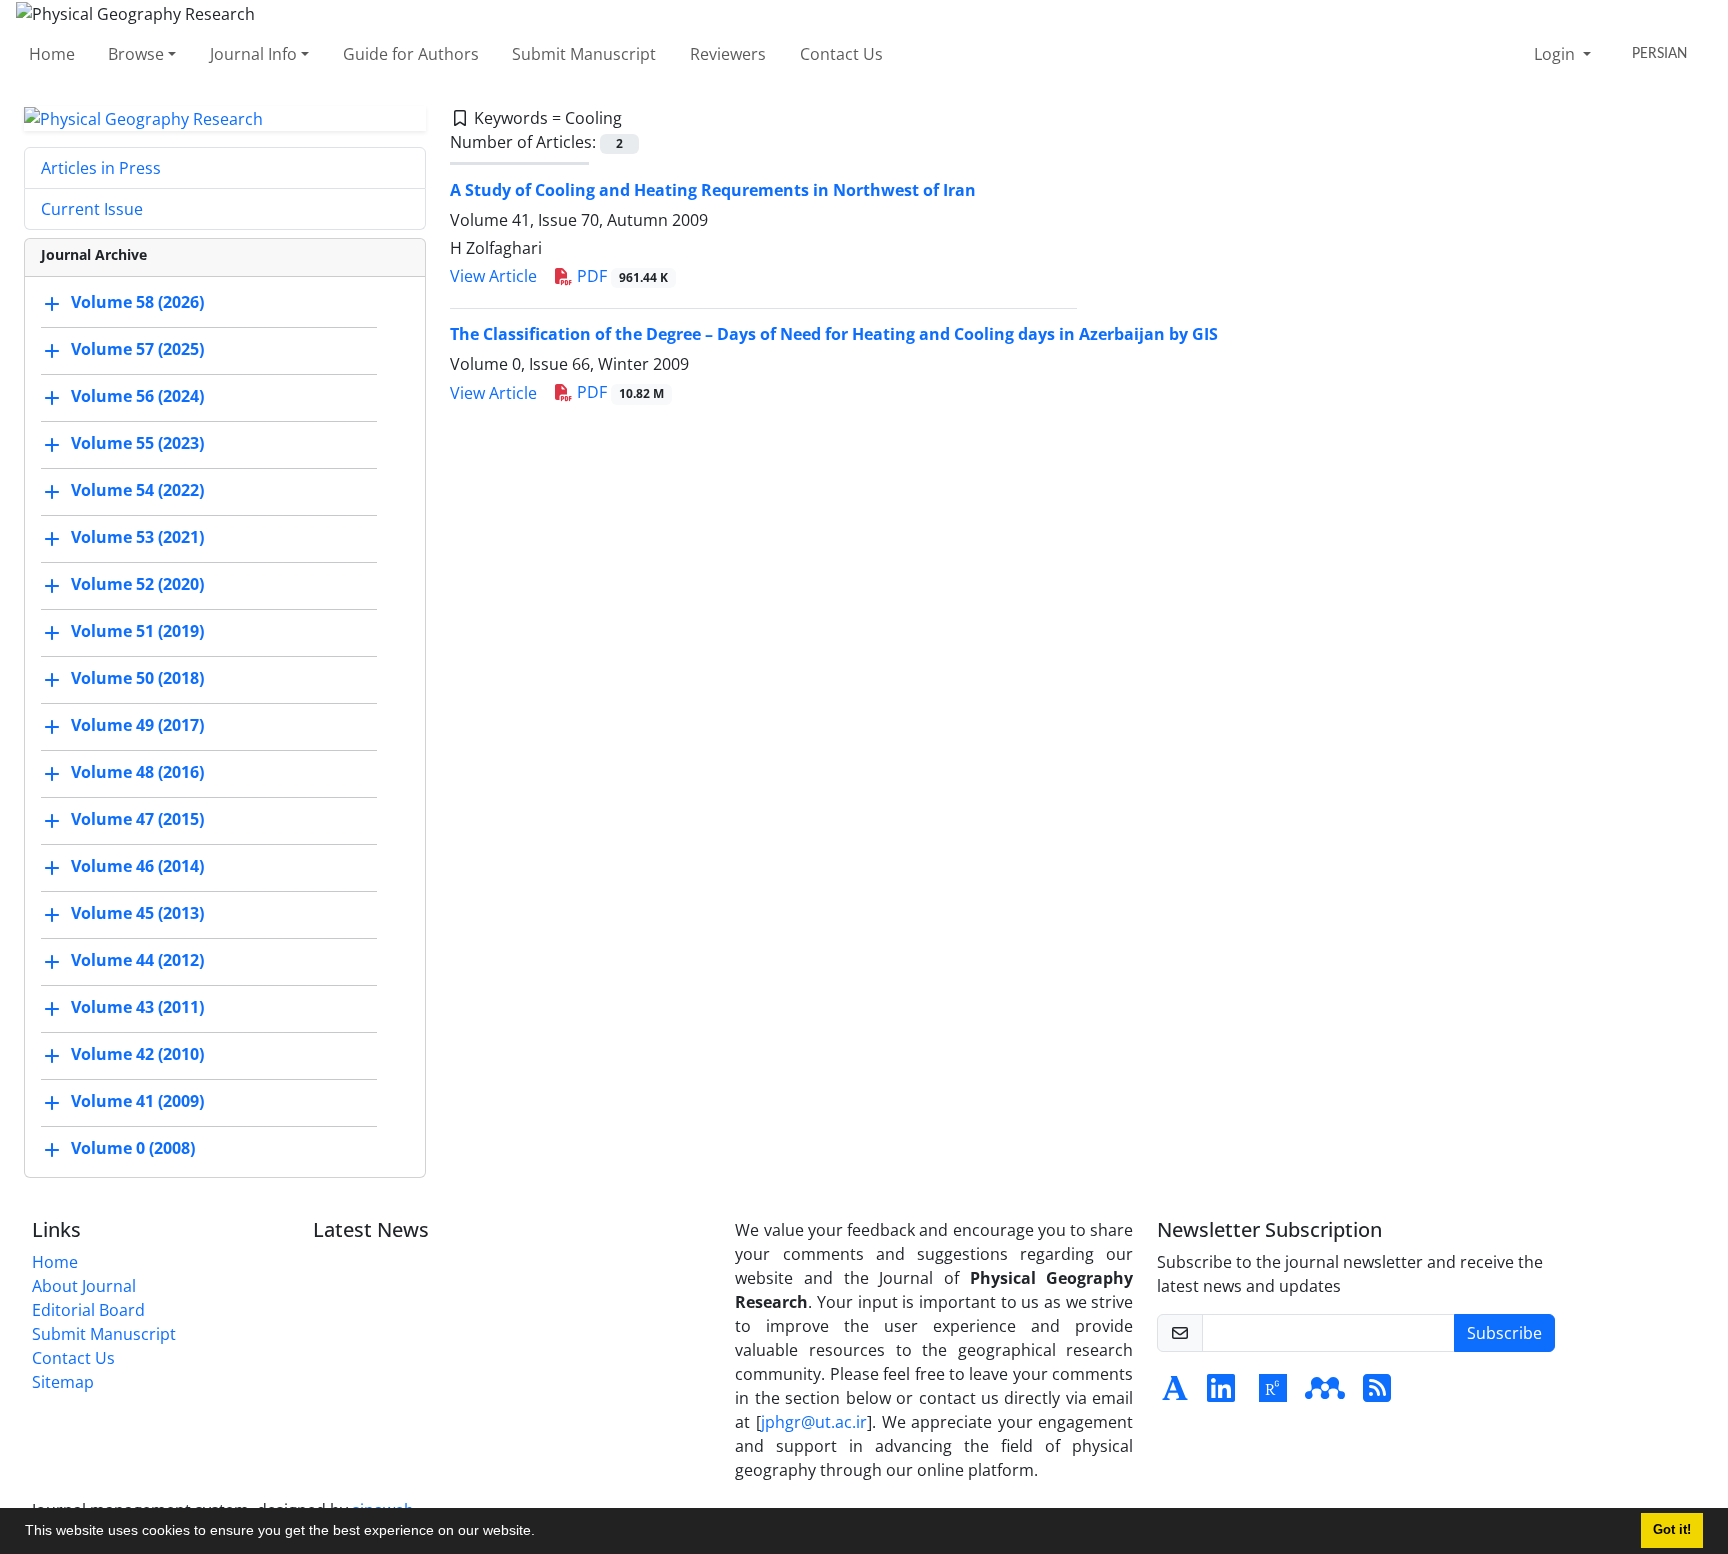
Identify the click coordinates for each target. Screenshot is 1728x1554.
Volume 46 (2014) (137, 867)
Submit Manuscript (584, 54)
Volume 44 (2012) (137, 961)
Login (1556, 54)
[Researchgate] (1273, 1394)
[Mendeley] (1325, 1394)
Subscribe (1504, 1333)
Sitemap (63, 1382)
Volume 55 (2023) (137, 444)
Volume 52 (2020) (137, 585)
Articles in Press (101, 168)
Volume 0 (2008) (133, 1149)
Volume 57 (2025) (137, 350)
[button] (542, 1533)
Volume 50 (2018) (137, 679)
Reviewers (728, 54)
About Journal (84, 1286)
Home (52, 54)
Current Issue (92, 209)
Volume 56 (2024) (137, 397)
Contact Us (841, 54)
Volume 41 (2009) (137, 1102)
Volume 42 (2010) (137, 1055)
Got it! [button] (1672, 1530)
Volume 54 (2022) (137, 491)
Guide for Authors (411, 54)
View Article (493, 276)
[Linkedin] (1221, 1394)
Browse (136, 54)
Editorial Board (88, 1310)
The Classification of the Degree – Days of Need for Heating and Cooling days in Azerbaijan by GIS (834, 334)
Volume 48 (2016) (137, 773)
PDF (620, 276)
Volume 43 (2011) (137, 1008)
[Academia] (1175, 1394)
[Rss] (1377, 1394)
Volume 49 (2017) (137, 726)
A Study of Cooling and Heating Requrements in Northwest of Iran (713, 190)
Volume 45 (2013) (137, 914)
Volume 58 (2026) (137, 303)
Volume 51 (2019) (137, 632)
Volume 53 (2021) (137, 538)
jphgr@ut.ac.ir (814, 1422)
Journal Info (253, 54)
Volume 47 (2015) (137, 820)
